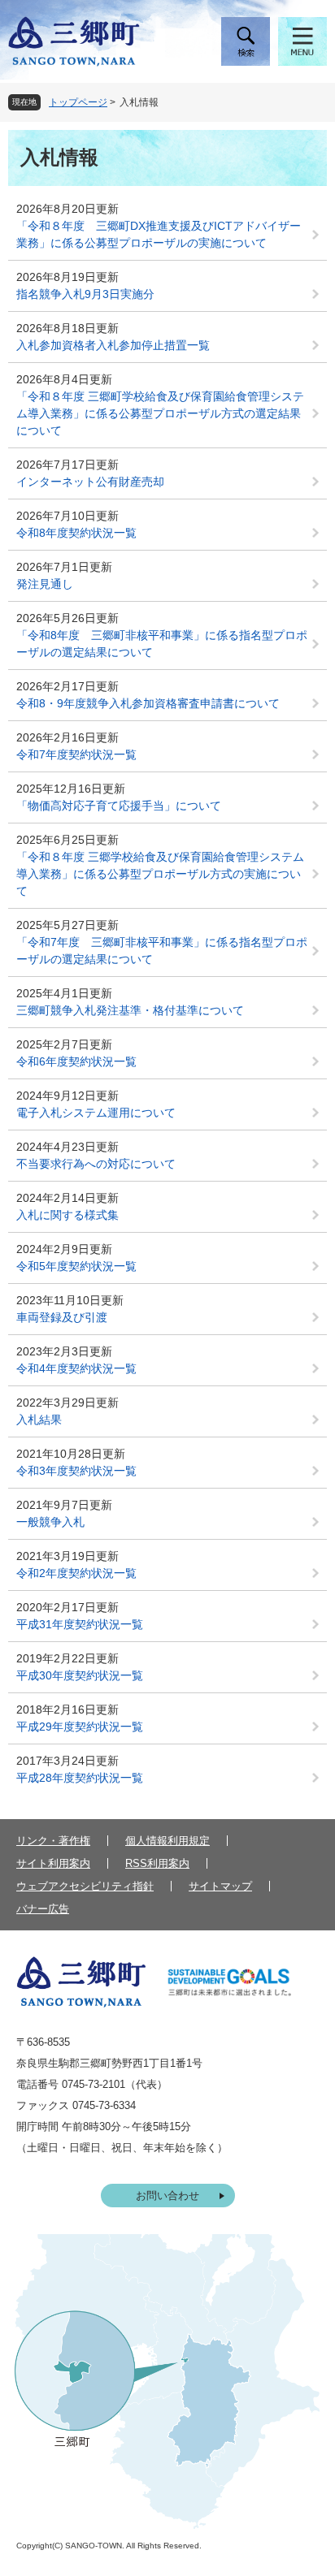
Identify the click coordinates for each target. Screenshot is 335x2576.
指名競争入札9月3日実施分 (85, 294)
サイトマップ (220, 1886)
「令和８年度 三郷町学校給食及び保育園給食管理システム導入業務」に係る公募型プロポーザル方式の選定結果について (160, 413)
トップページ (78, 102)
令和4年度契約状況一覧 (76, 1368)
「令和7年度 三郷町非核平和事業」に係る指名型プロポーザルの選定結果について (162, 951)
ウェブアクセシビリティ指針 (85, 1886)
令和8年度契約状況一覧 (76, 533)
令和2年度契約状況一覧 (76, 1573)
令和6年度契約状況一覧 (76, 1061)
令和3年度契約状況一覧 (76, 1471)
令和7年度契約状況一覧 (76, 754)
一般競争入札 (50, 1522)
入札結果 (39, 1420)
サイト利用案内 (53, 1863)
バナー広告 (43, 1909)
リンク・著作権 (53, 1841)
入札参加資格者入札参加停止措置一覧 (113, 345)
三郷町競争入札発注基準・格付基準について (130, 1010)
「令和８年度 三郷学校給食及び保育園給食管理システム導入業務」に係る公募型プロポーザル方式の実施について (160, 874)
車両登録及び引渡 (62, 1317)
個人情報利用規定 (167, 1841)
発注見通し (45, 584)
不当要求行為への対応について (96, 1164)
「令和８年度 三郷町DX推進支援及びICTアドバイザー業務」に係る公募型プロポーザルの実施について (159, 234)
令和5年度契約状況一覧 (76, 1266)
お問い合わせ (167, 2196)
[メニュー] (302, 41)
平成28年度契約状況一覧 (80, 1778)
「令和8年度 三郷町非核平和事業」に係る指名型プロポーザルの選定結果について (162, 644)
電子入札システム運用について (96, 1113)
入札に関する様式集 (67, 1215)
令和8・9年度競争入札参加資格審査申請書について (148, 703)
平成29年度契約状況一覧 (80, 1727)
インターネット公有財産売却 (90, 482)
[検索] (246, 41)
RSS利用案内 (157, 1863)
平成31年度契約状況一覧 (80, 1624)
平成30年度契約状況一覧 (80, 1675)
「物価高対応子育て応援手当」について (119, 806)
